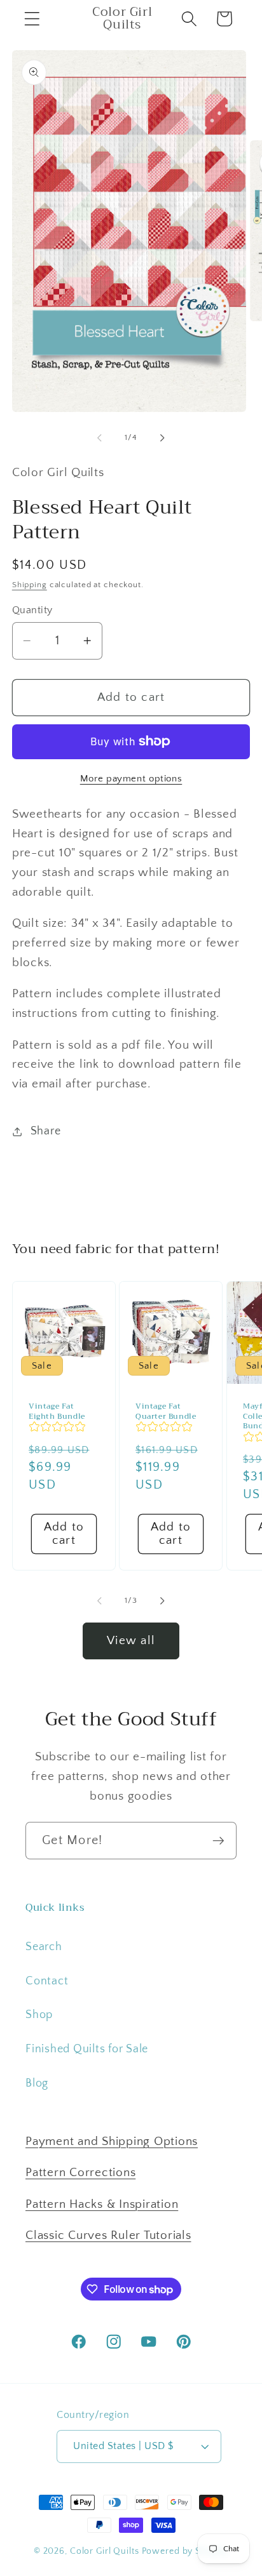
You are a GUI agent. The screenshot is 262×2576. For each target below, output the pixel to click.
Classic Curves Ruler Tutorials (108, 2235)
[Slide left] (100, 437)
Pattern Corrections (80, 2173)
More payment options (131, 779)
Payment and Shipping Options (112, 2141)
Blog (37, 2083)
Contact (47, 1981)
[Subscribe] (218, 1840)
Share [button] (46, 1131)
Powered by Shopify (185, 2551)
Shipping (30, 585)
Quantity (32, 610)
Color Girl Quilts (105, 2551)
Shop (39, 2015)
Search (44, 1947)
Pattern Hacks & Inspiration (102, 2204)
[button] (32, 19)
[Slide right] (163, 437)
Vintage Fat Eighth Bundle (57, 1412)
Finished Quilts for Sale (87, 2049)
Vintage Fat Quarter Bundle (166, 1412)
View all (131, 1641)
